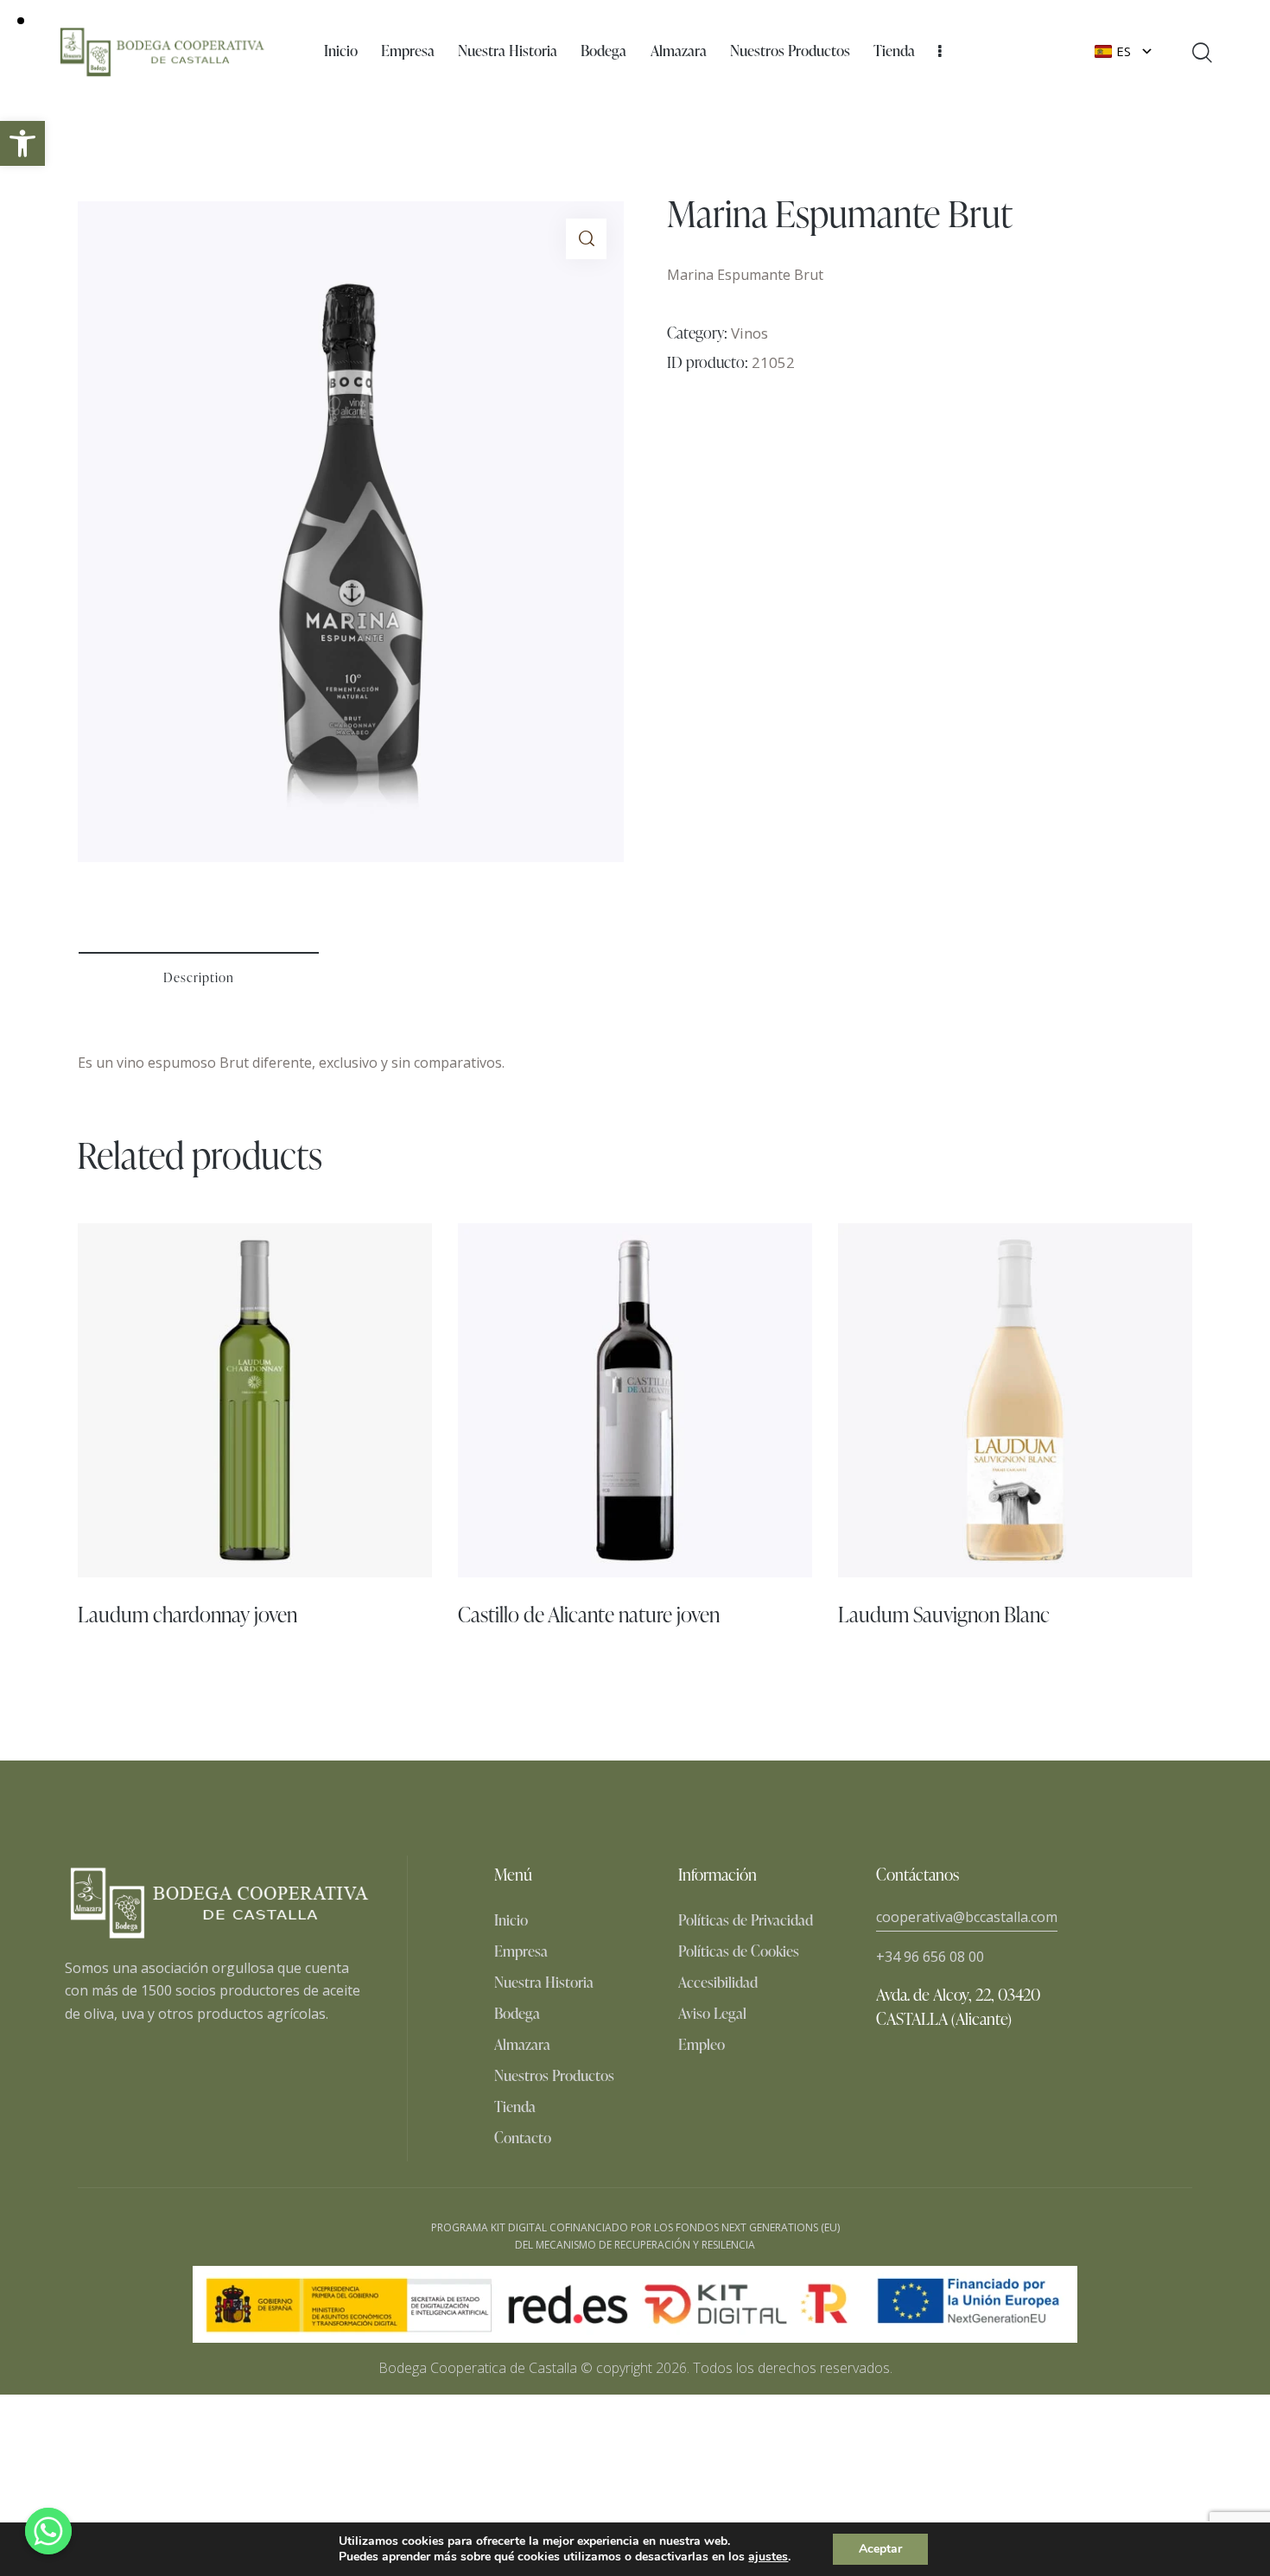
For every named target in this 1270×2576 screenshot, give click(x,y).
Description (199, 977)
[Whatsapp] (48, 2531)
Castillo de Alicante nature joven (589, 1614)
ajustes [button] (768, 2557)
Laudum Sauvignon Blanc (944, 1614)
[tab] (199, 977)
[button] (22, 143)
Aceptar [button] (880, 2549)
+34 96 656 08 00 (930, 1957)
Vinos (749, 333)
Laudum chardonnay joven (187, 1614)
